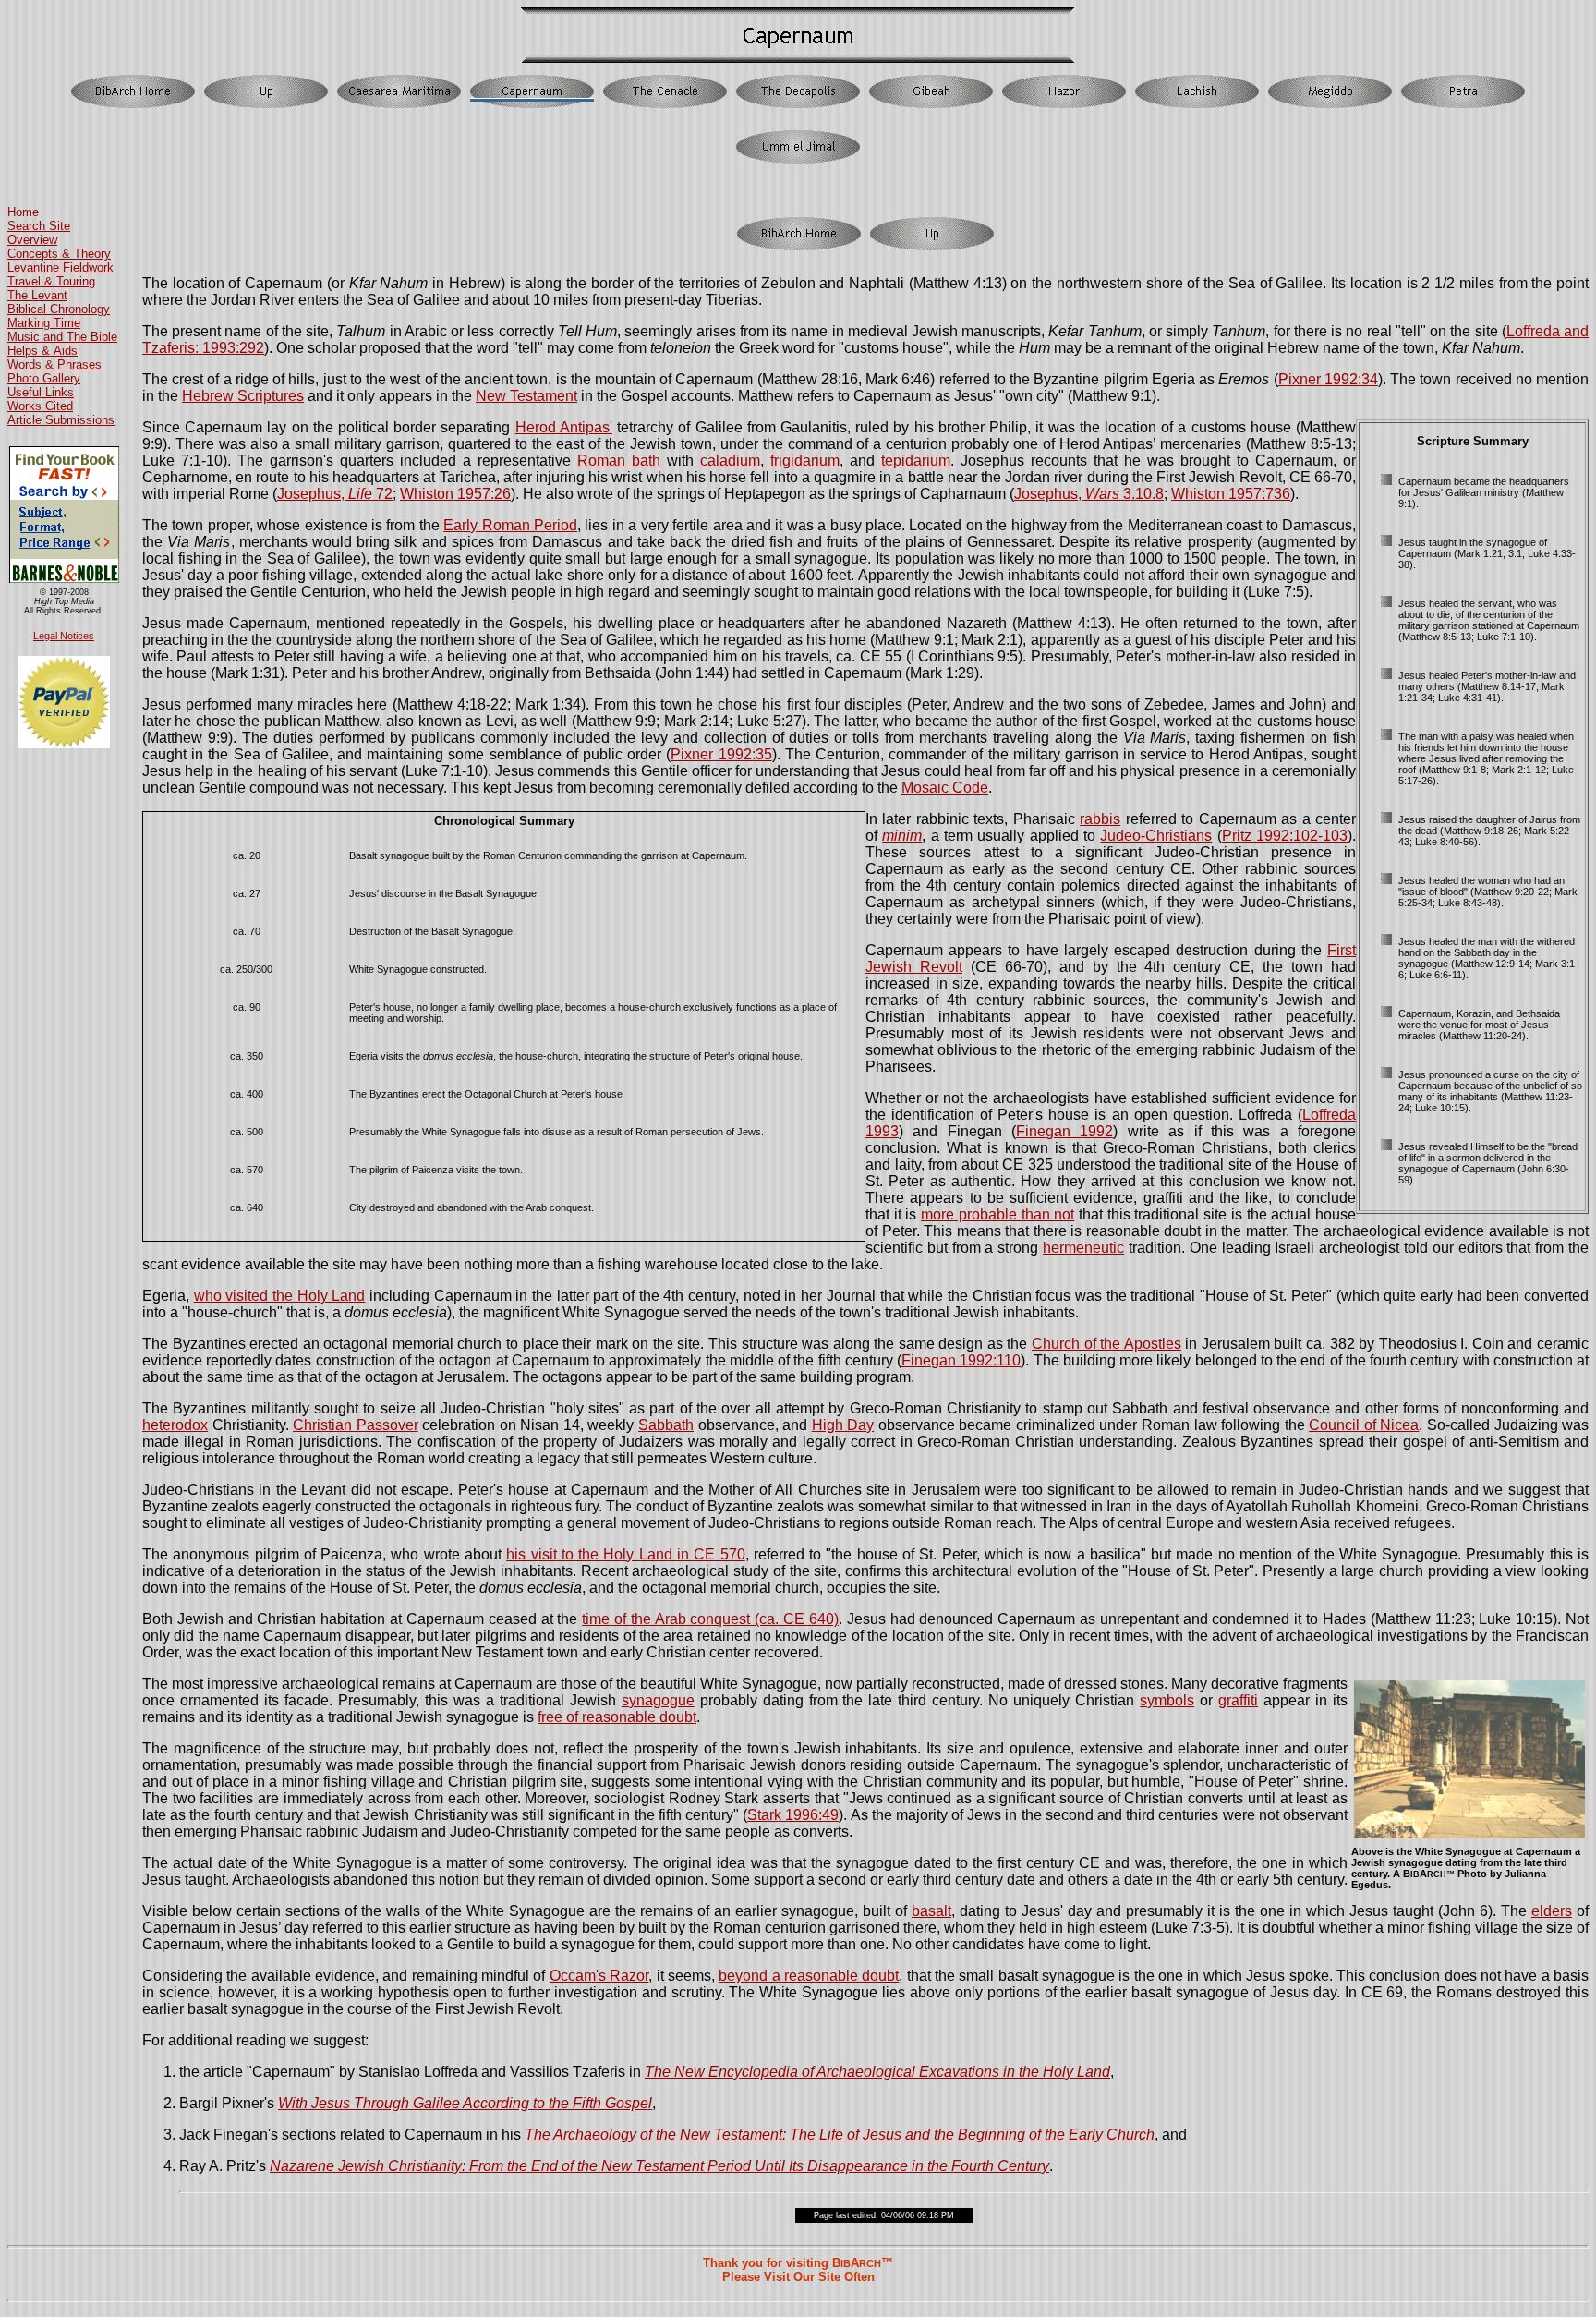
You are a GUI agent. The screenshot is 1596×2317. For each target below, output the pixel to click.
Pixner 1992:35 (721, 754)
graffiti (1238, 1700)
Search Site (39, 226)
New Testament (526, 396)
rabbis (1100, 819)
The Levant (37, 295)
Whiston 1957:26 (455, 494)
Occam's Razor (599, 1976)
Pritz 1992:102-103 (1285, 836)
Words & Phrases (54, 364)
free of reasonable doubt (617, 1717)
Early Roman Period (510, 525)
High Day (843, 1425)
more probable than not (997, 1214)
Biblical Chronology (59, 309)
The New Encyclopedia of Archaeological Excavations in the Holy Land (877, 2072)
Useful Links (41, 392)
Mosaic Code (945, 788)
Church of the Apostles (1106, 1344)
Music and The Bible (62, 337)
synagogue (658, 1700)
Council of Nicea (1364, 1425)
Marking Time (44, 323)
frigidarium (805, 461)
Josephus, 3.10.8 (1089, 494)
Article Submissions (61, 420)
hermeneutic (1083, 1248)
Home (23, 212)
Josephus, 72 (335, 494)
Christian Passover (356, 1425)
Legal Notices (64, 636)
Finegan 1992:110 (961, 1360)
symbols (1167, 1700)
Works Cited (40, 406)
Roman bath (619, 461)
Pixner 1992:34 (1328, 379)
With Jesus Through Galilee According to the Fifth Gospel (465, 2103)
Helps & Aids (42, 351)
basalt (931, 1911)
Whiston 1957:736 (1231, 494)
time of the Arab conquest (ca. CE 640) (710, 1619)
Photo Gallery (44, 378)
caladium (730, 461)
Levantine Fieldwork (60, 267)
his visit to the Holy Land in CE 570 (625, 1554)
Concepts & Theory (59, 254)
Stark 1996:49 (793, 1815)
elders (1552, 1911)
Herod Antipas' (564, 427)
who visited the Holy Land (280, 1296)
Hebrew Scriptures (243, 396)
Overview (32, 240)
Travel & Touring (51, 281)
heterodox (175, 1425)
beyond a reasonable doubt (809, 1976)
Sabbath (666, 1425)
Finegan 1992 (1064, 1131)
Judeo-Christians (1156, 836)
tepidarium (916, 461)
